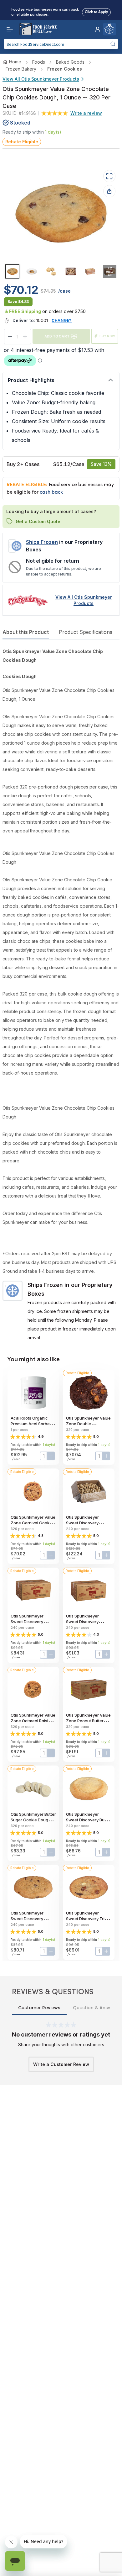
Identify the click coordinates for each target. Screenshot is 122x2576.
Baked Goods (70, 62)
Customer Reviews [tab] (39, 2008)
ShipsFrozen (42, 542)
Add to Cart (57, 336)
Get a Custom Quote (38, 521)
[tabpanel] (61, 995)
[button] (98, 29)
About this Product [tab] (26, 632)
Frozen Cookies (65, 69)
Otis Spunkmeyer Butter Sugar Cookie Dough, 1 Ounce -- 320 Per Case (33, 1820)
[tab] (12, 271)
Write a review (86, 113)
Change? (62, 320)
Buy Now (107, 336)
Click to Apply (96, 11)
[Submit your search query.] (113, 44)
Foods (39, 62)
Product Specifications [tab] (86, 632)
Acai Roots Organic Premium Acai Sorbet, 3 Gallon (33, 1424)
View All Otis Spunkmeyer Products (41, 79)
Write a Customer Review (61, 2064)
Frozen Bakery (21, 69)
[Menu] (8, 29)
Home (15, 62)
